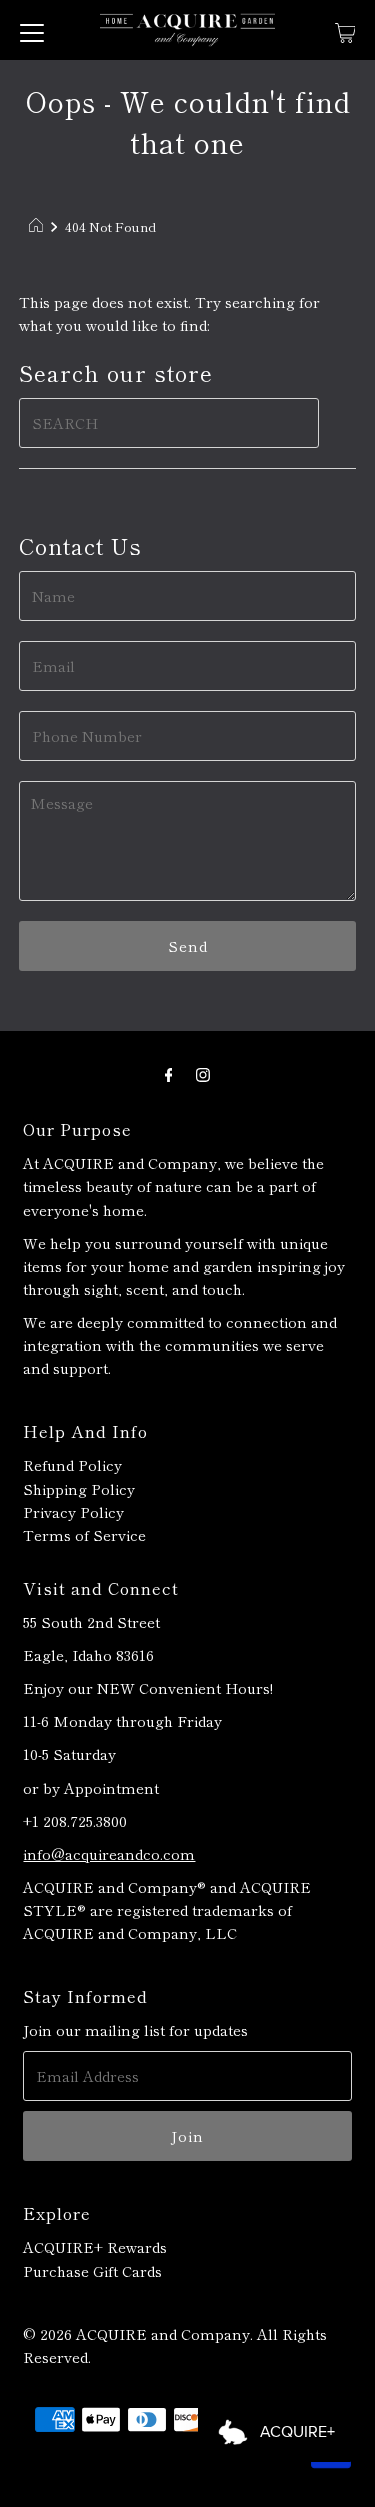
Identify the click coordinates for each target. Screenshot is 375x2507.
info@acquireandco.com (109, 1853)
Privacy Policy (73, 1511)
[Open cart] (345, 30)
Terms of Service (84, 1534)
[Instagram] (203, 1072)
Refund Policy (72, 1464)
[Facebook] (169, 1072)
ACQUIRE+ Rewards (95, 2246)
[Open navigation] (32, 30)
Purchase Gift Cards (92, 2270)
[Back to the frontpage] (38, 227)
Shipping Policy (79, 1488)
